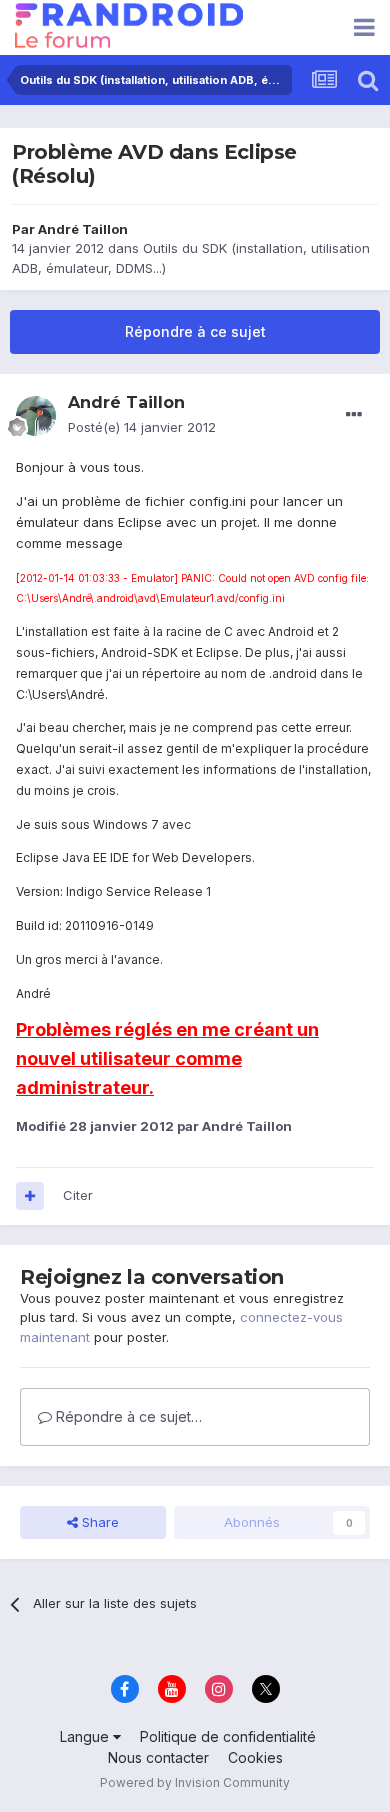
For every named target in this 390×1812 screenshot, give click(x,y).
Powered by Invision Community (195, 1782)
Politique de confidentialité (228, 1736)
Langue (86, 1736)
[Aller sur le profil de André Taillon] (36, 416)
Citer (78, 1195)
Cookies (255, 1757)
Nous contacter (158, 1757)
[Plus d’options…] (354, 415)
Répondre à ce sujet (195, 331)
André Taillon (83, 229)
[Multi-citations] (30, 1196)
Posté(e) (142, 427)
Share (98, 1522)
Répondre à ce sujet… (127, 1416)
